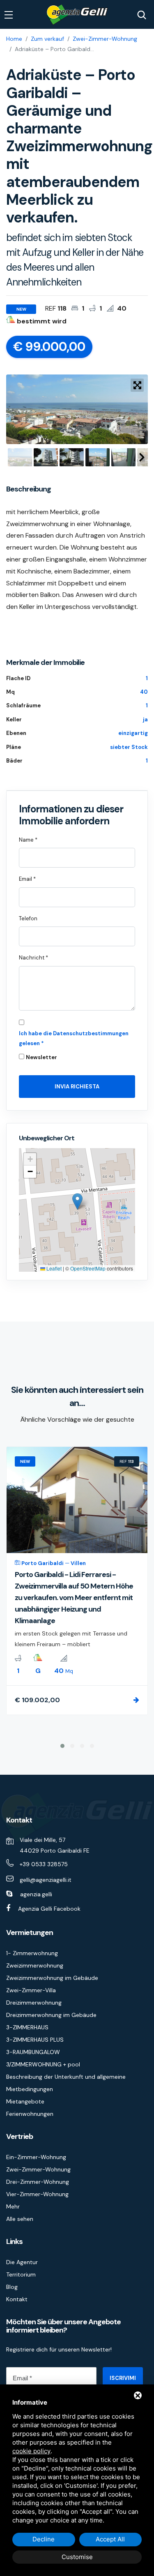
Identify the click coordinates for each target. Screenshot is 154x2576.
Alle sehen (20, 2219)
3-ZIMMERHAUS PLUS (35, 2040)
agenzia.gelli (36, 1894)
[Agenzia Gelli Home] (77, 15)
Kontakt (17, 2299)
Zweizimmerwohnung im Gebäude (52, 1978)
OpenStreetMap (88, 1268)
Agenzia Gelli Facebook (49, 1909)
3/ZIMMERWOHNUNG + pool (43, 2064)
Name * (28, 840)
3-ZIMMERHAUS (27, 2027)
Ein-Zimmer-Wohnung (36, 2157)
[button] (77, 1201)
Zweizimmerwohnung (35, 1965)
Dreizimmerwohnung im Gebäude (51, 2015)
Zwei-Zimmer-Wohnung (105, 39)
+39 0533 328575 (44, 1864)
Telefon (28, 918)
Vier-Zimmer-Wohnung (37, 2194)
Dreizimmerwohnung (34, 2003)
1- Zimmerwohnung (32, 1953)
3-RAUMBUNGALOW (33, 2052)
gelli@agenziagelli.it (46, 1880)
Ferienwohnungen (30, 2114)
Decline (44, 2539)
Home (14, 39)
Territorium (21, 2274)
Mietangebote (25, 2101)
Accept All (110, 2539)
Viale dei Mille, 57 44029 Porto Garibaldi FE (55, 1845)
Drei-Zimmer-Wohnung (38, 2182)
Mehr (13, 2206)
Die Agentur (22, 2262)
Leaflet (53, 1268)
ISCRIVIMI (123, 2378)
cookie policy (31, 2451)
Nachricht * (33, 958)
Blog (12, 2287)
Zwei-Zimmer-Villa (31, 1990)
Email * (27, 879)
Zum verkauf (47, 39)
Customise (77, 2557)
